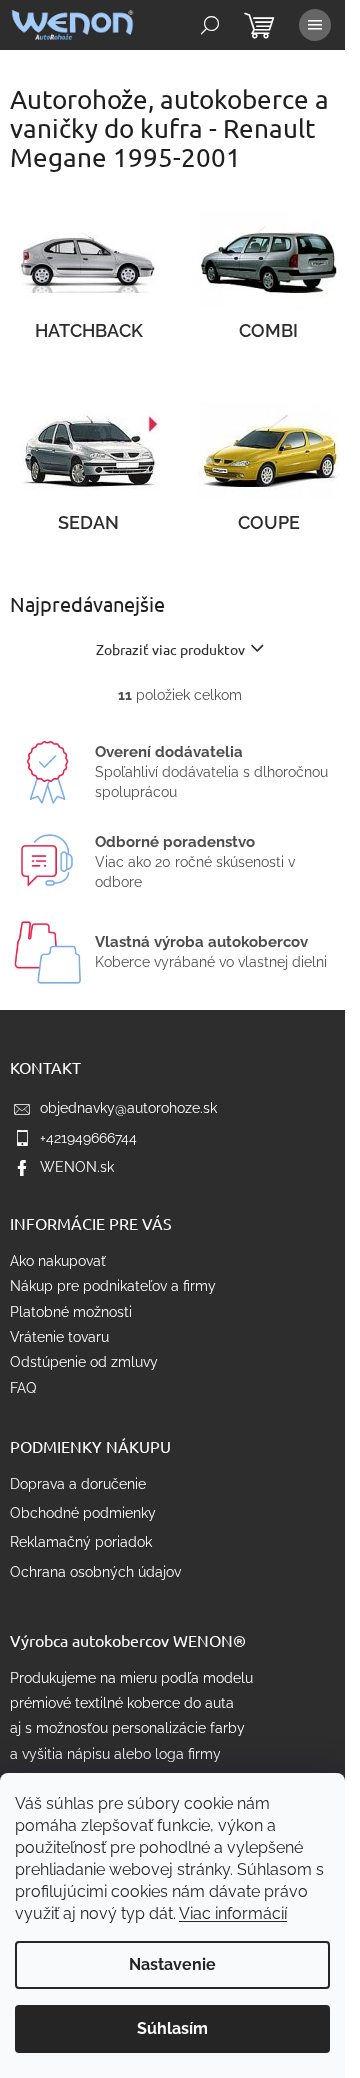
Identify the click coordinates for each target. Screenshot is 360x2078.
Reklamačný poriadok (81, 1542)
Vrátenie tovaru (59, 1337)
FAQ (23, 1388)
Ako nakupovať (58, 1261)
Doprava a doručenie (78, 1484)
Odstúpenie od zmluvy (84, 1362)
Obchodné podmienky (83, 1513)
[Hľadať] (210, 25)
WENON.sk (77, 1167)
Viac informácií (233, 1913)
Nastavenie (172, 1964)
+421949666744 (88, 1138)
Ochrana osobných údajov (95, 1572)
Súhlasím (172, 2028)
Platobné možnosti (71, 1312)
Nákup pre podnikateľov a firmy (113, 1286)
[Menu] (315, 25)
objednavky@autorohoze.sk (128, 1108)
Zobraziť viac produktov (170, 649)
